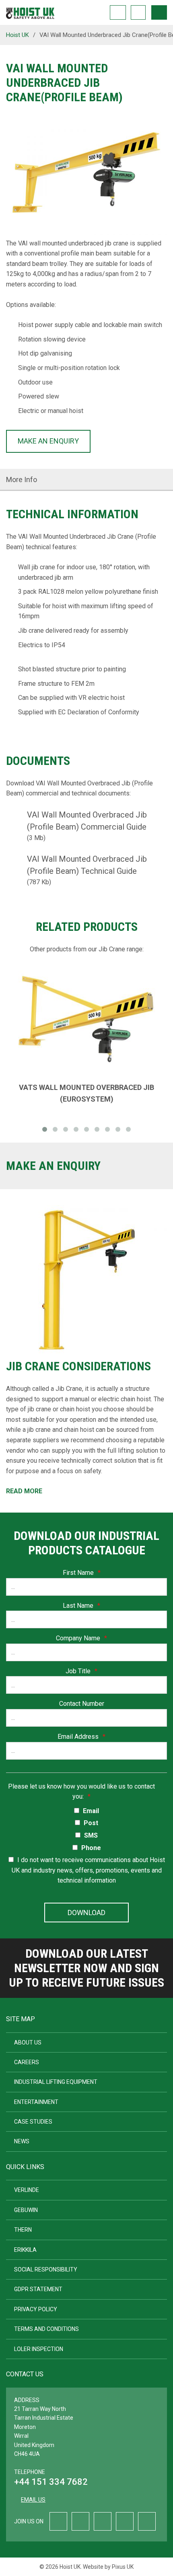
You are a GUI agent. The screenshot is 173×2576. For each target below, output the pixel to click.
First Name (82, 1573)
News (22, 2141)
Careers (27, 2062)
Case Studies (33, 2122)
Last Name (81, 1606)
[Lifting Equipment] (30, 11)
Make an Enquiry (48, 441)
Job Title (81, 1671)
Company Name (81, 1638)
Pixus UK (123, 2567)
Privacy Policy (36, 2309)
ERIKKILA (25, 2250)
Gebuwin (26, 2210)
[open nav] (159, 12)
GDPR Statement (38, 2289)
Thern (23, 2230)
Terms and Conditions (46, 2329)
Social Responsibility (46, 2269)
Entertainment (36, 2102)
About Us (28, 2042)
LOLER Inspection (39, 2349)
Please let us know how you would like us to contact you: (81, 1792)
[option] (86, 176)
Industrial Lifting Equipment (56, 2082)
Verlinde (27, 2190)
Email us (33, 2500)
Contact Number (82, 1704)
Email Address (81, 1737)
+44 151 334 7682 (51, 2482)
